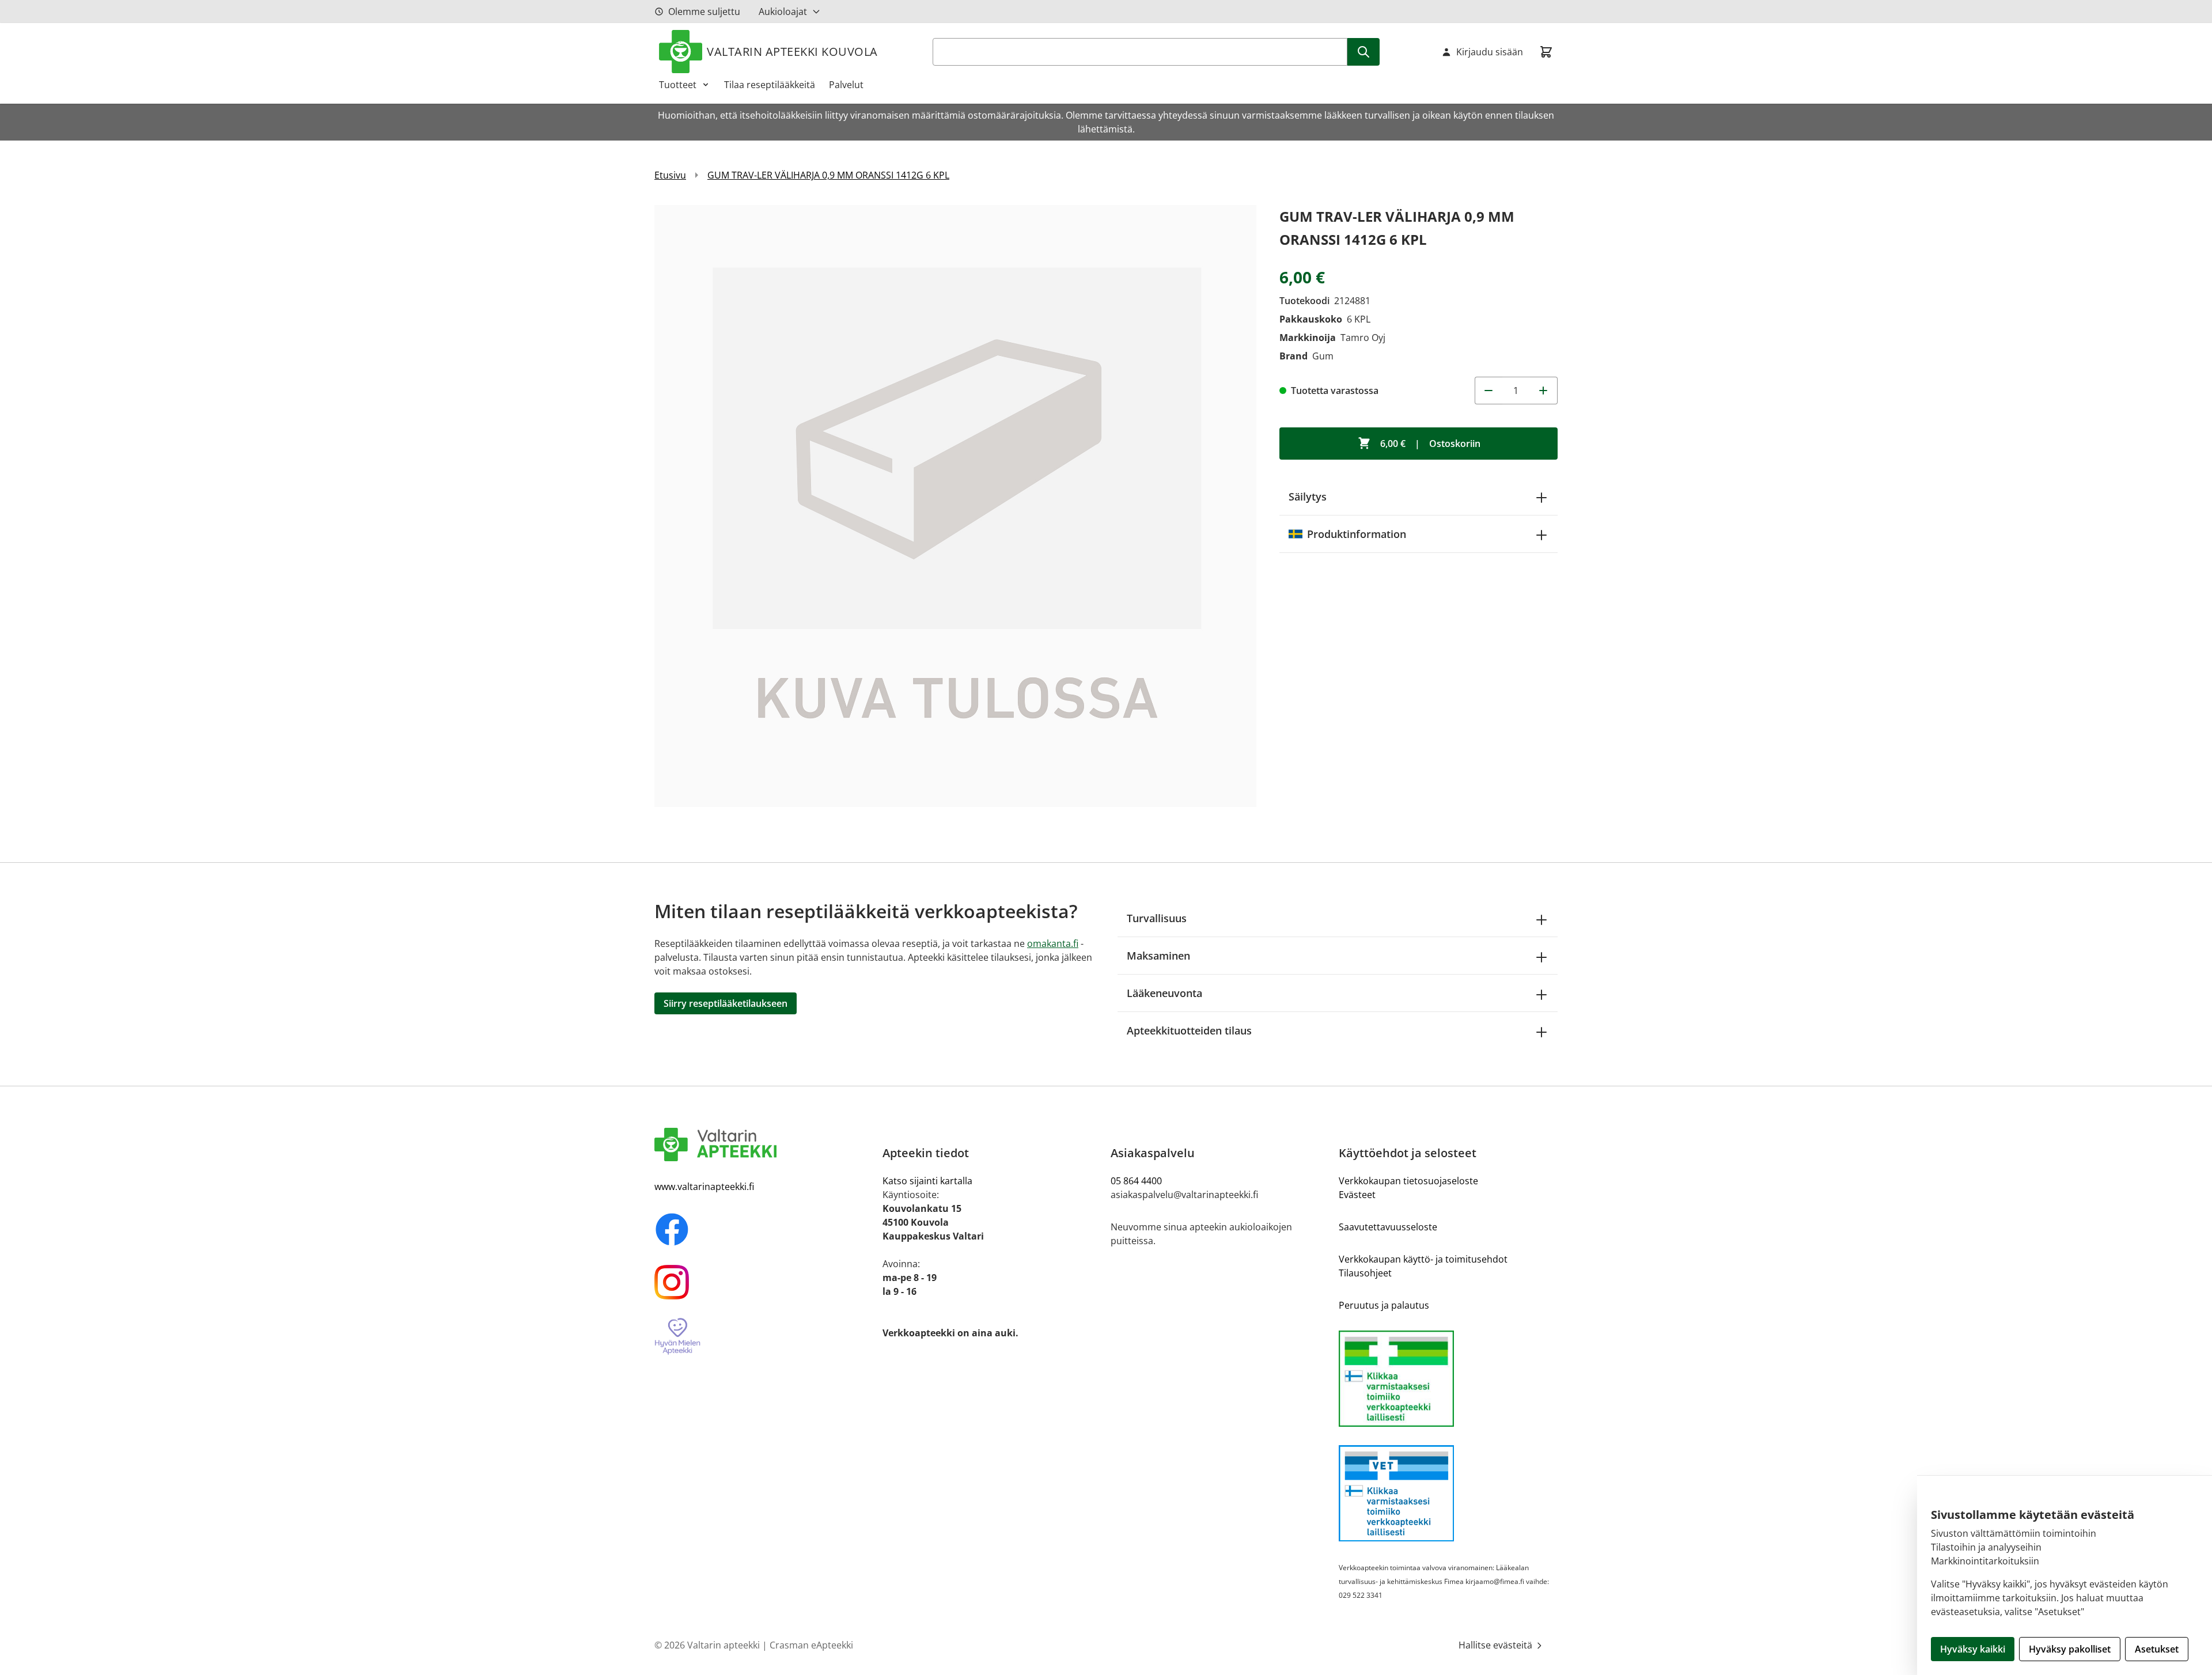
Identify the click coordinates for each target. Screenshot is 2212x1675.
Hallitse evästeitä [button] (1497, 1645)
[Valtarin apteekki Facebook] (764, 1229)
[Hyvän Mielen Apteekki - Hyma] (764, 1337)
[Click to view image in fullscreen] (955, 506)
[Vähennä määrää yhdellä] (1488, 391)
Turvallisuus (1157, 918)
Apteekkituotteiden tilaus (1189, 1030)
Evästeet (1357, 1195)
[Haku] (1363, 52)
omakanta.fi (1053, 943)
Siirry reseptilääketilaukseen (726, 1003)
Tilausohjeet (1365, 1273)
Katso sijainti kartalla (927, 1181)
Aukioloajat (783, 12)
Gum (1323, 356)
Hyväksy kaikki (1973, 1649)
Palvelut (846, 85)
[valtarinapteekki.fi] (764, 1145)
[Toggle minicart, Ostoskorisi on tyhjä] (1546, 52)
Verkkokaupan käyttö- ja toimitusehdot (1423, 1259)
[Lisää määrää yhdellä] (1544, 391)
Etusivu (670, 175)
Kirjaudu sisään (1490, 52)
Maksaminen (1158, 956)
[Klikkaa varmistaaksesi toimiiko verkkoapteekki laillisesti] (1448, 1379)
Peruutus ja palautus (1384, 1305)
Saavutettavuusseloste (1388, 1227)
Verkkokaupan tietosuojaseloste (1408, 1181)
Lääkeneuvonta (1164, 993)
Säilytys (1308, 497)
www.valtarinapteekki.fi (704, 1187)
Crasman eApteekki (811, 1645)
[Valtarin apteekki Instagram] (764, 1282)
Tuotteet (678, 85)
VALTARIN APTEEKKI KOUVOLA (792, 52)
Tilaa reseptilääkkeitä (770, 85)
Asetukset (2157, 1649)
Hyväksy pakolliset (2070, 1649)
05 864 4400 (1136, 1181)
